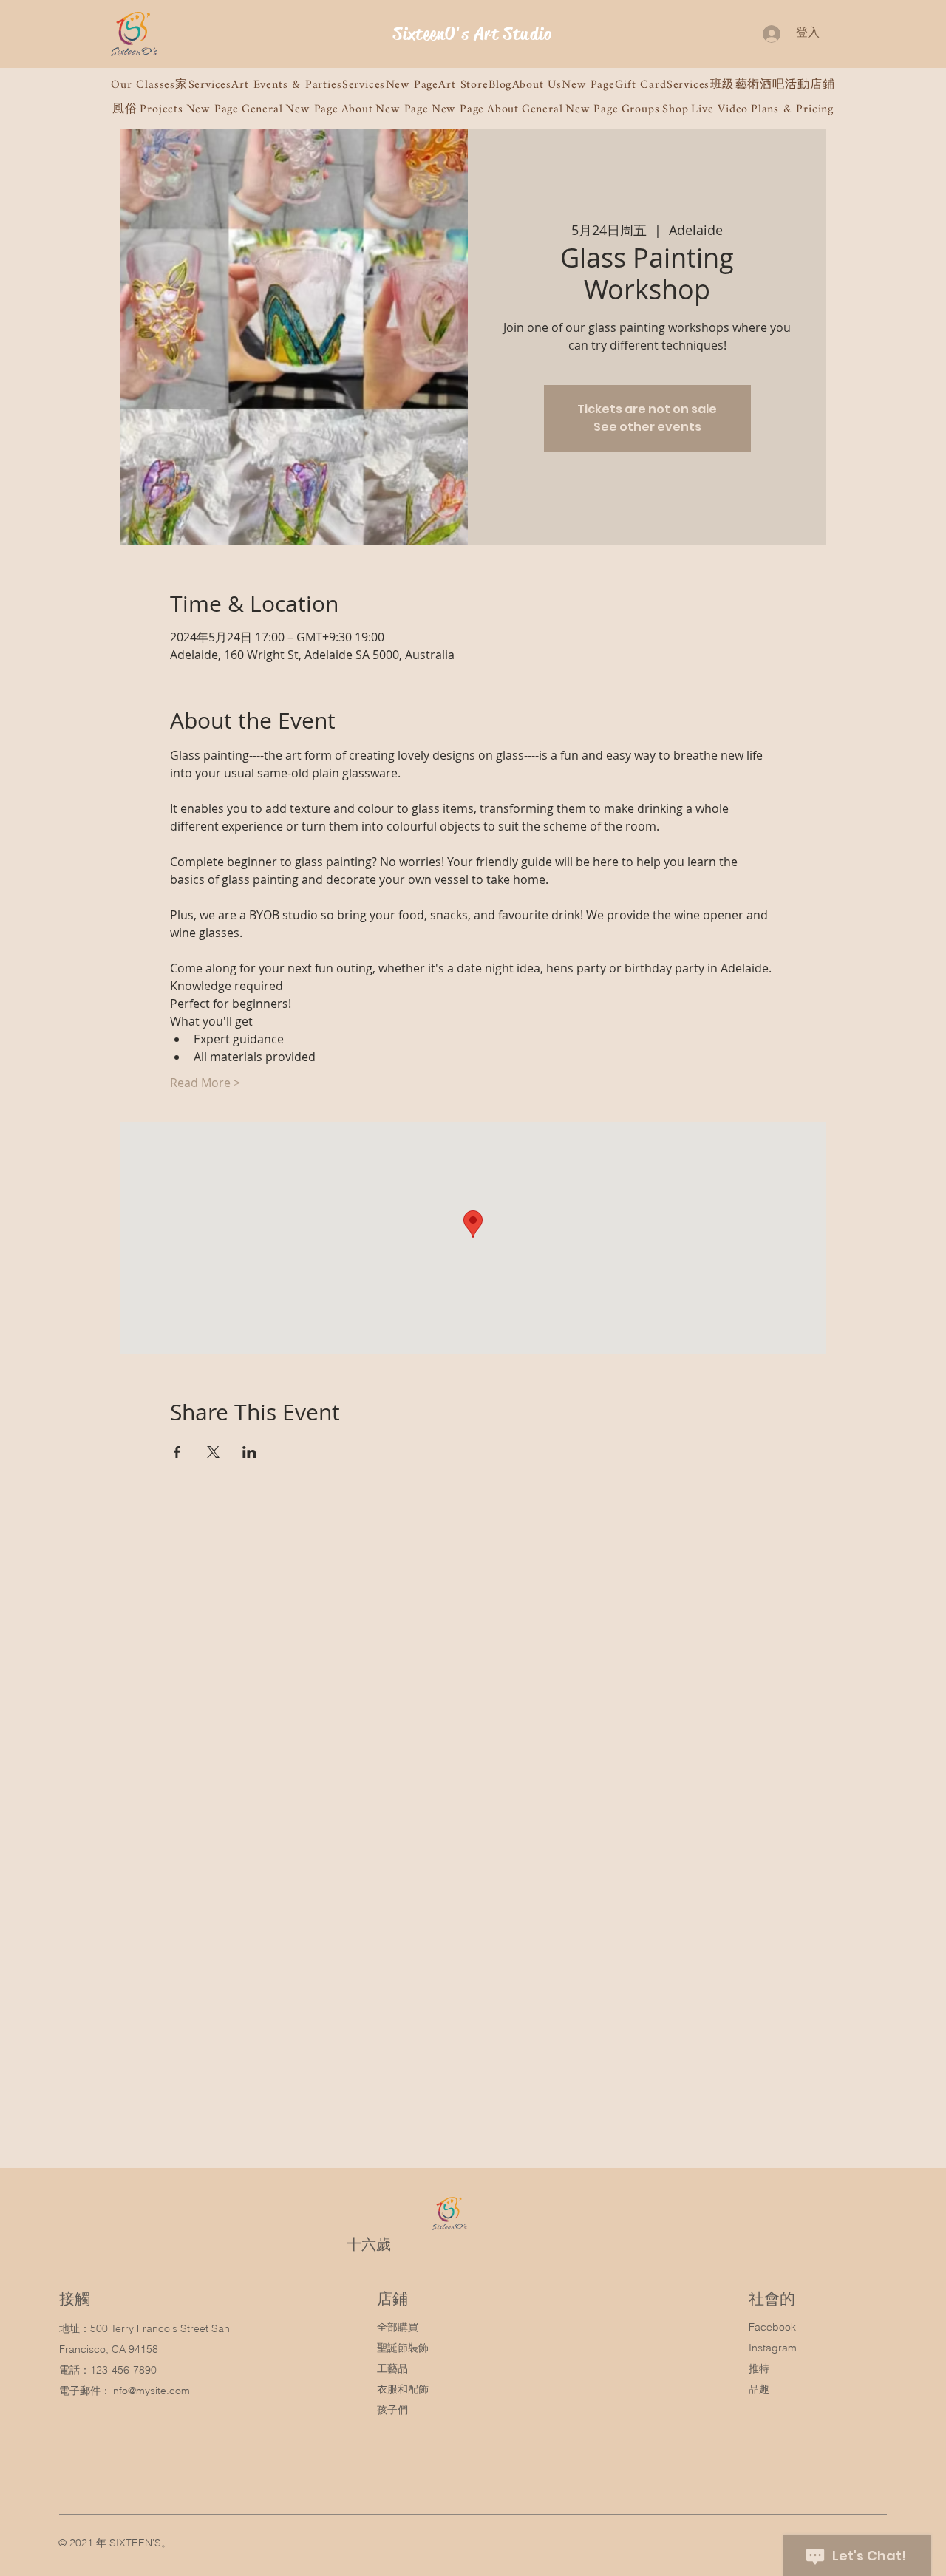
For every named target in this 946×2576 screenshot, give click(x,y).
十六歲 (369, 2244)
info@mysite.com (150, 2391)
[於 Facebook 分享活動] (177, 1452)
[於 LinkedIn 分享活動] (249, 1452)
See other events (647, 427)
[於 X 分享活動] (213, 1452)
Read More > (205, 1083)
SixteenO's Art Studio (473, 34)
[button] (143, 85)
